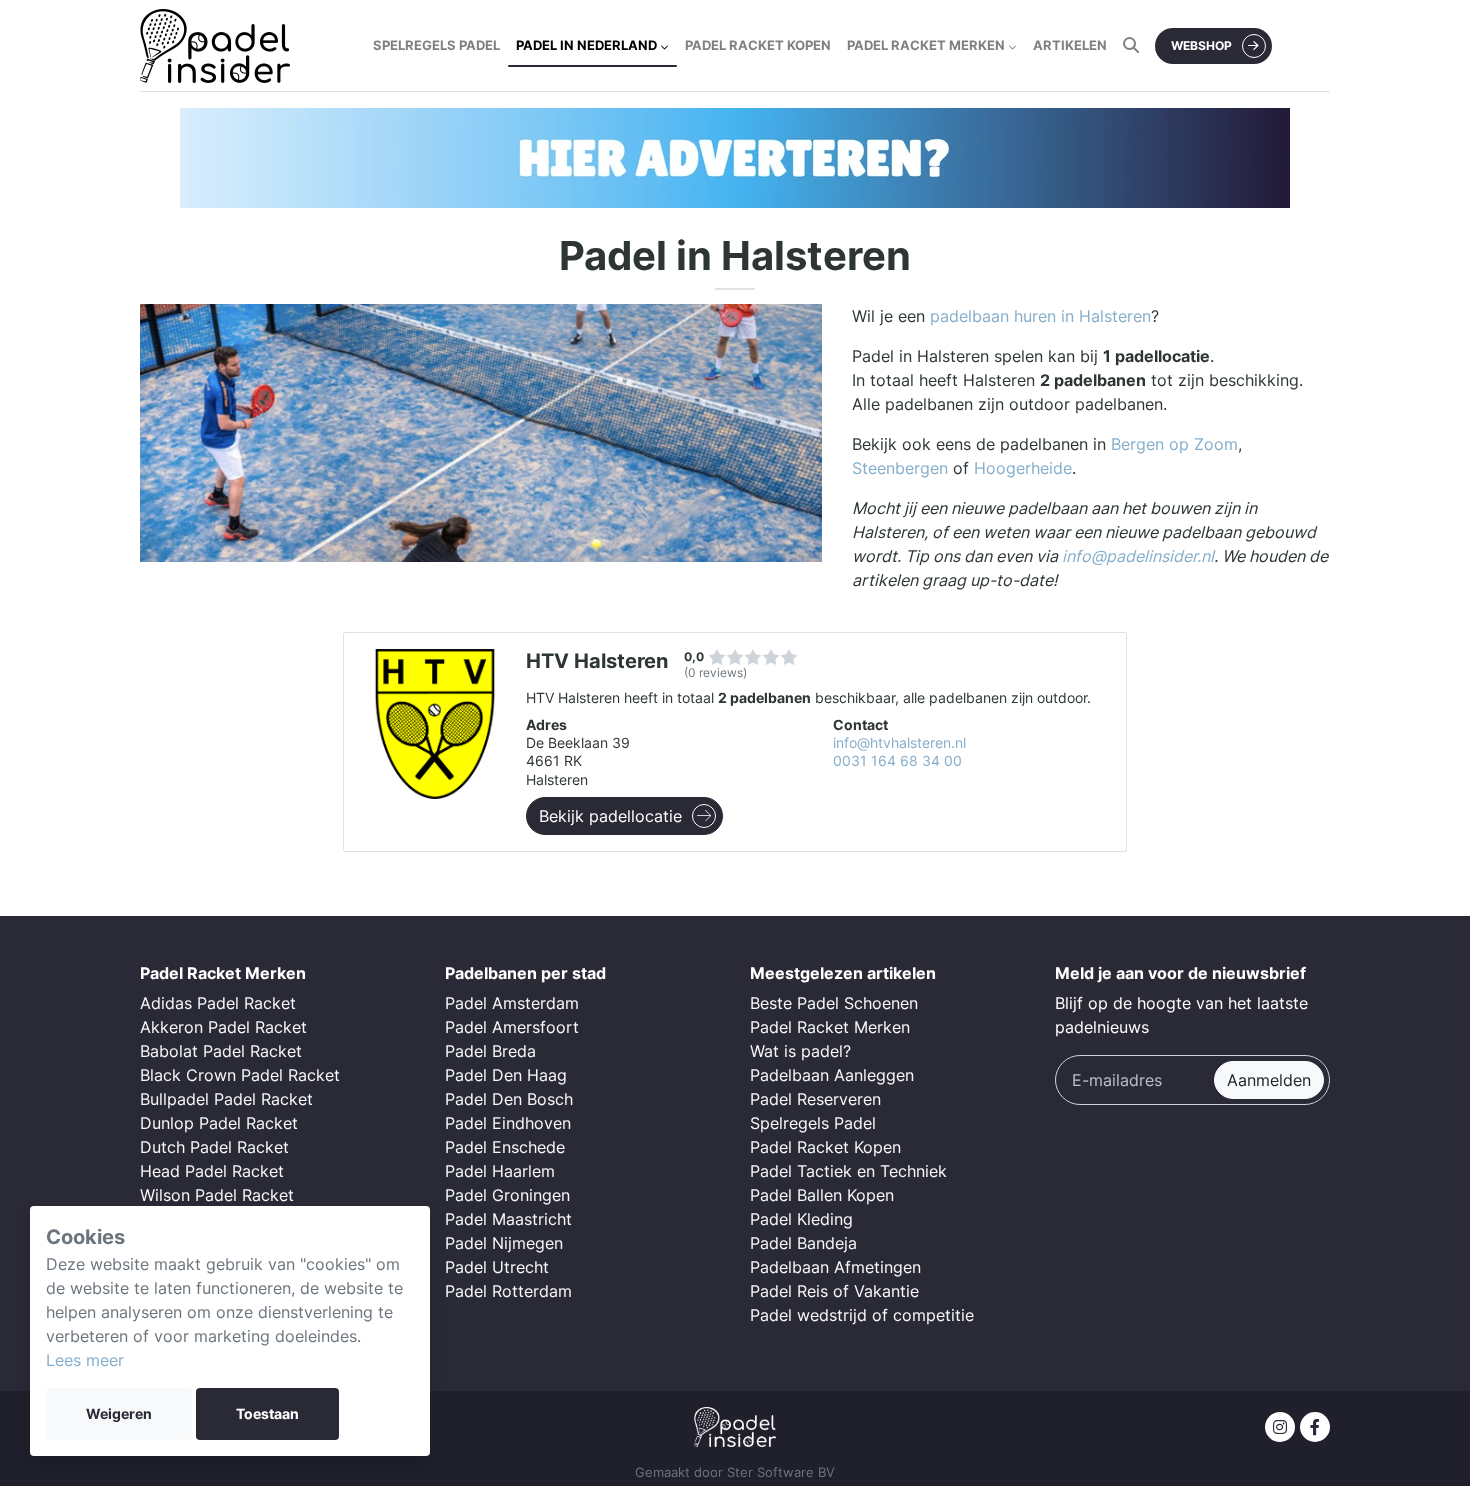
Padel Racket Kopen (825, 1147)
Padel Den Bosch (509, 1099)
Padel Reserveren (815, 1099)
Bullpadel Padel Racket (226, 1099)
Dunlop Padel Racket (219, 1123)
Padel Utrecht (497, 1267)
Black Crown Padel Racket (240, 1075)
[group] (735, 158)
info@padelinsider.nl (1138, 556)
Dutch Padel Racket (214, 1147)
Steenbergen (900, 468)
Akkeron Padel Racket (223, 1027)
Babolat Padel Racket (221, 1051)
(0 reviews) (715, 672)
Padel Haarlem (500, 1171)
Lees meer (85, 1360)
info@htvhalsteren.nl (899, 743)
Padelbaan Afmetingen (835, 1267)
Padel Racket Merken (830, 1027)
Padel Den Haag (506, 1075)
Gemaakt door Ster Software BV (735, 1472)
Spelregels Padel (813, 1123)
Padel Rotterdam (508, 1291)
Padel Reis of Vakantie (834, 1291)
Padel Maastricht (508, 1219)
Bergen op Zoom (1174, 444)
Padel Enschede (505, 1147)
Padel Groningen (507, 1195)
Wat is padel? (800, 1051)
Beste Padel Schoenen (834, 1003)
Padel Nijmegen (504, 1243)
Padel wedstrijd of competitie (862, 1315)
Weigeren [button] (119, 1414)
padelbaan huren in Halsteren (1040, 316)
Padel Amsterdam (512, 1003)
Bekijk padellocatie (610, 816)
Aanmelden (1269, 1080)
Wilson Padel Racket (217, 1195)
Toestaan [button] (267, 1414)
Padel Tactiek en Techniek (848, 1171)
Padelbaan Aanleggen (832, 1075)
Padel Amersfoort (512, 1027)
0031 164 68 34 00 (897, 761)
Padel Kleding (801, 1219)
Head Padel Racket (212, 1171)
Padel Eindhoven (508, 1123)
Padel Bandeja (803, 1243)
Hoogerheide (1023, 468)
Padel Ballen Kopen (822, 1195)
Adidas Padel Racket (218, 1003)
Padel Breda (490, 1051)
